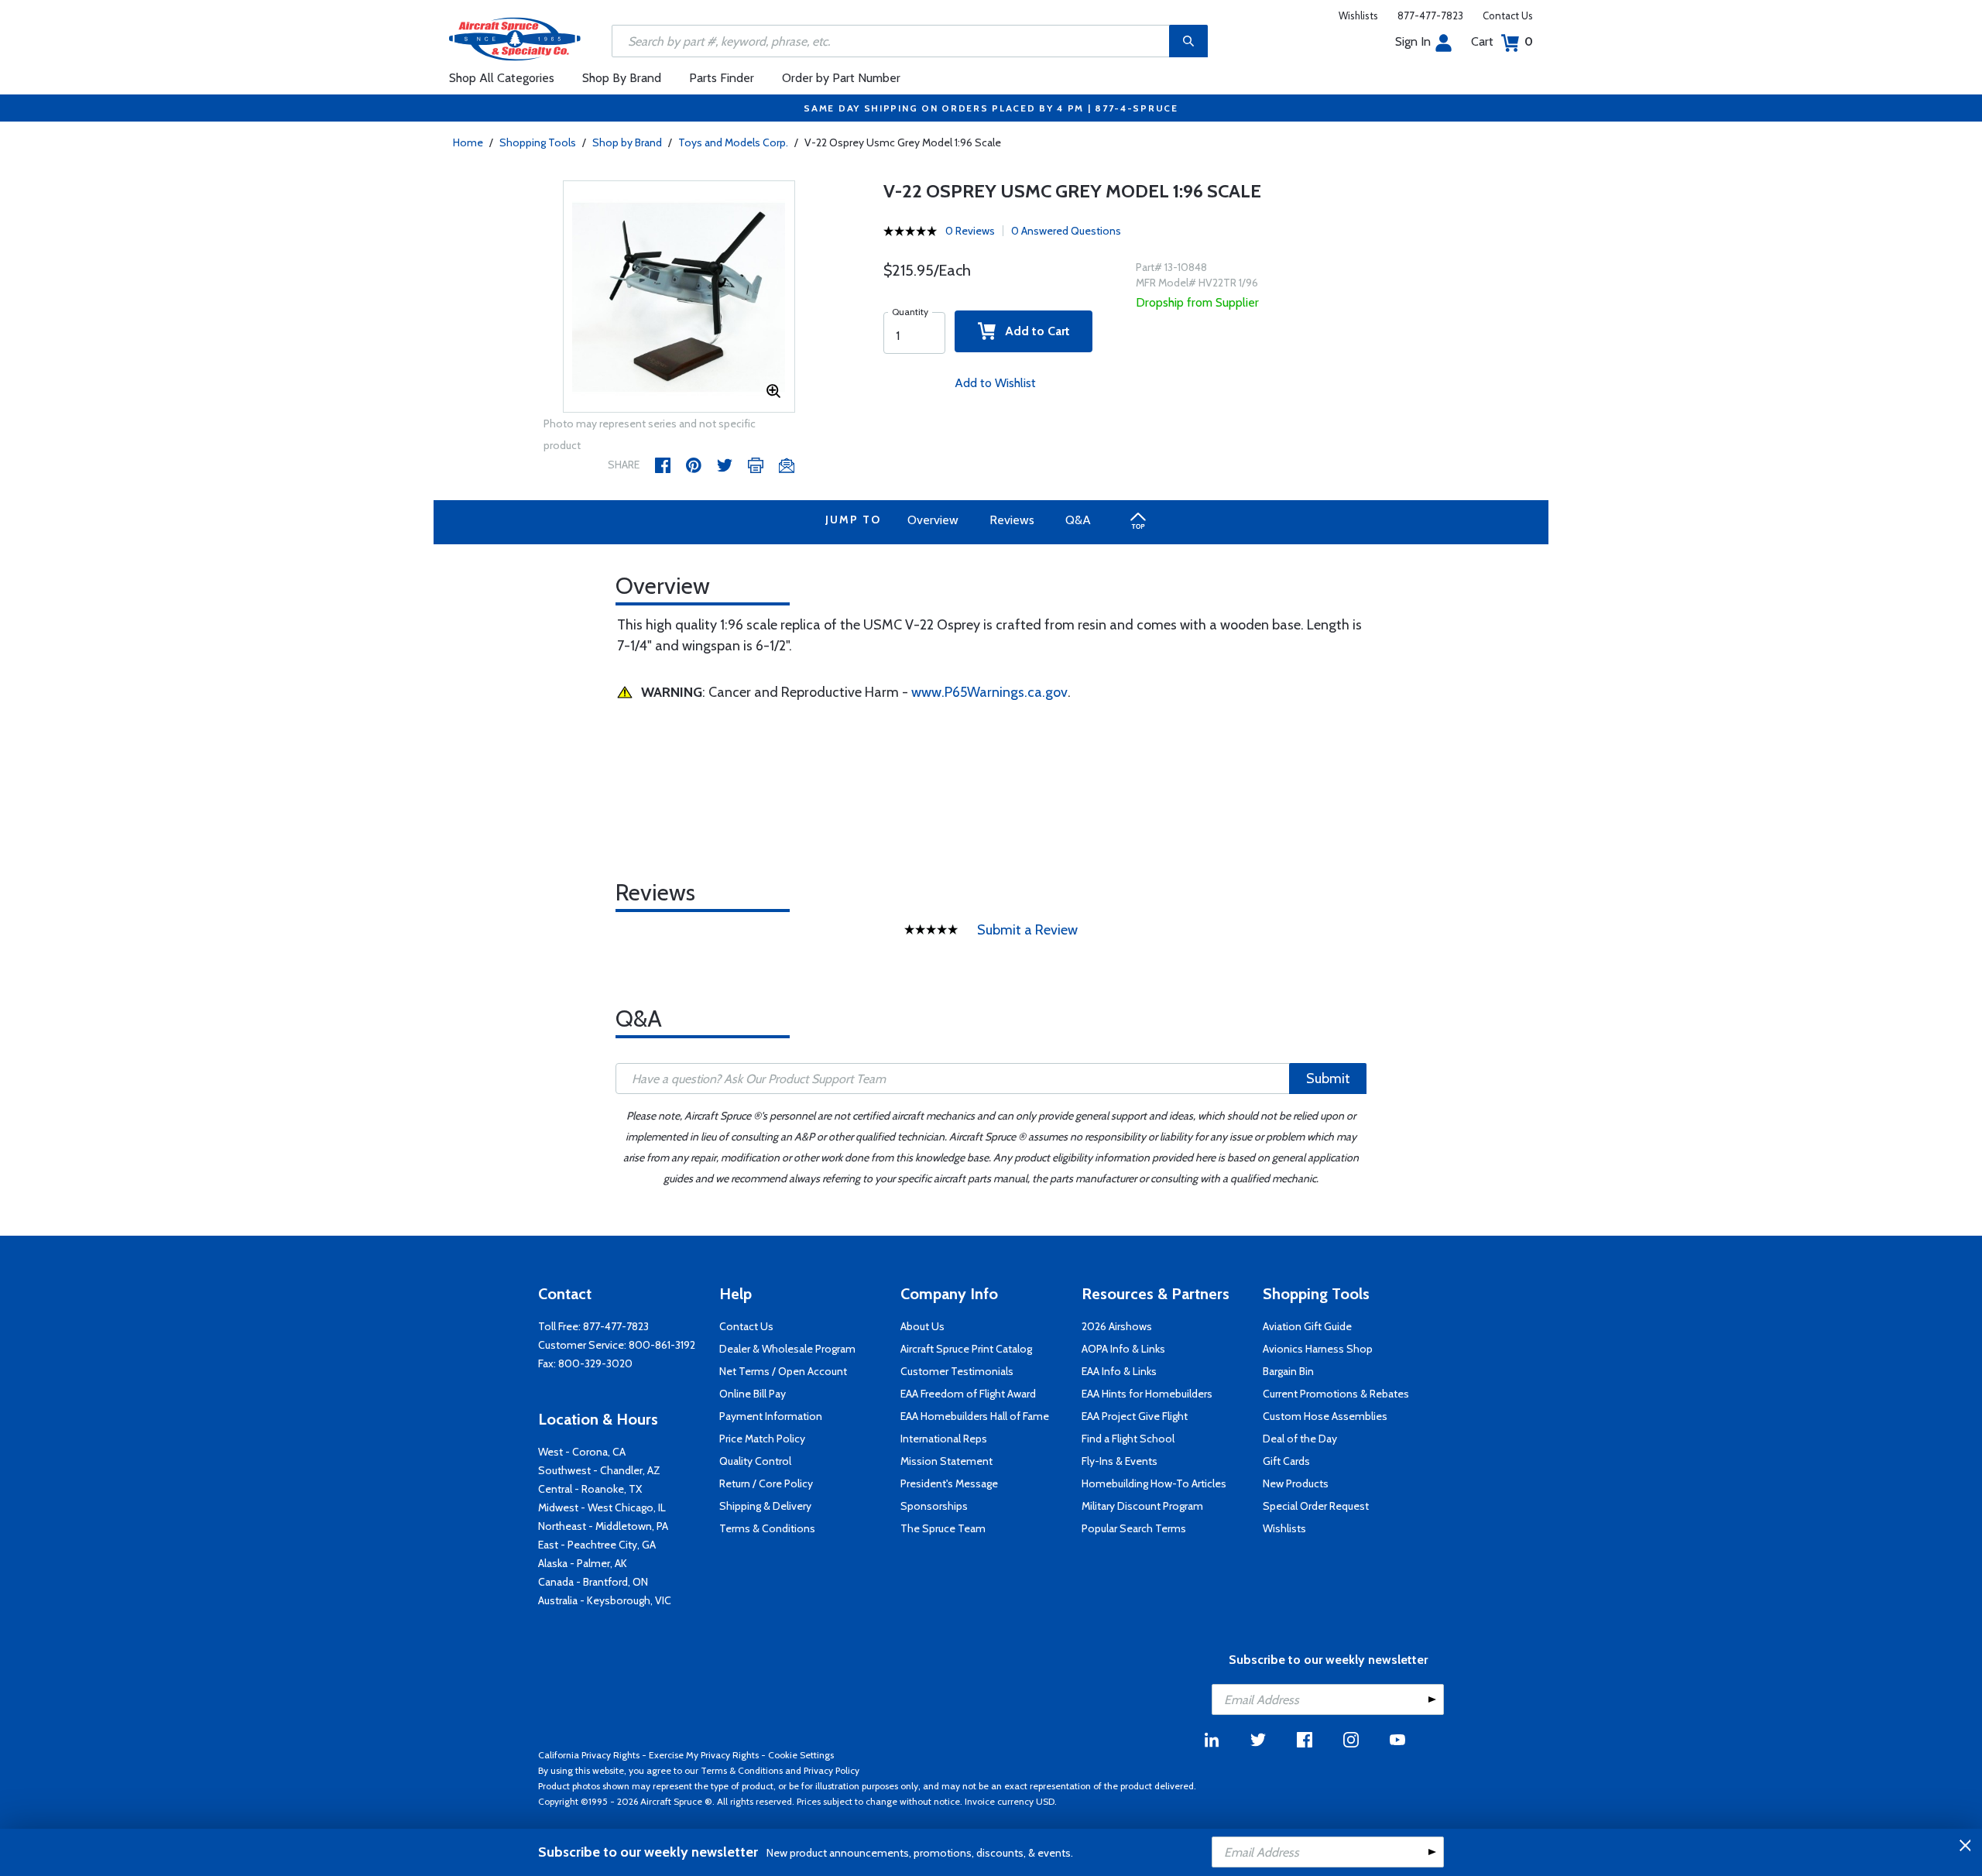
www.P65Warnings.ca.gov (989, 692)
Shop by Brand (627, 142)
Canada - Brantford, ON (593, 1582)
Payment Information (771, 1416)
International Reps (944, 1439)
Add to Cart (1033, 331)
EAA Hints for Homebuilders (1147, 1394)
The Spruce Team (943, 1528)
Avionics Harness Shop (1318, 1349)
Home (468, 142)
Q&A (1078, 520)
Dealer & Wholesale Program (787, 1349)
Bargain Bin (1288, 1371)
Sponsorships (934, 1506)
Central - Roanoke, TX (590, 1489)
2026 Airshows (1117, 1326)
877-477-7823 (1430, 15)
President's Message (949, 1483)
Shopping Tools (538, 142)
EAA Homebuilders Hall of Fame (975, 1416)
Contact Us (1508, 15)
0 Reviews (970, 231)
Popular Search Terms (1134, 1528)
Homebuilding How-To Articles (1154, 1483)
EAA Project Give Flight (1135, 1416)
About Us (922, 1326)
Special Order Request (1316, 1506)
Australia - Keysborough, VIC (605, 1600)
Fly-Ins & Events (1120, 1461)
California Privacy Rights (589, 1755)
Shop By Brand (622, 78)
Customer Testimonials (957, 1371)
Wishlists (1358, 15)
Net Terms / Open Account (783, 1371)
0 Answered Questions (1066, 231)
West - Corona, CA (582, 1452)
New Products (1296, 1483)
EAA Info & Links (1119, 1371)
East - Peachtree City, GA (597, 1545)
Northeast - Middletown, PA (603, 1526)
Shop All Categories (502, 78)
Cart (1502, 41)
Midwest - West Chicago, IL (602, 1507)
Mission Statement (946, 1461)
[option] (679, 297)
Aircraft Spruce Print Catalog (966, 1349)
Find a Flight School (1128, 1439)
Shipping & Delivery (765, 1506)
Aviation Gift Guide (1307, 1326)
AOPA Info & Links (1123, 1349)
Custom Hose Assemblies (1325, 1416)
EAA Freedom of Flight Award (968, 1394)
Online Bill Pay (753, 1394)
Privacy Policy (832, 1770)
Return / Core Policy (766, 1483)
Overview (933, 520)
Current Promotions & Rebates (1336, 1394)
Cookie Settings (801, 1755)
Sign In (1413, 41)
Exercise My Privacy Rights (704, 1755)
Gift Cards (1286, 1461)
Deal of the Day (1300, 1439)
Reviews (1012, 520)
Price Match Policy (762, 1439)
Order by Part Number (841, 78)
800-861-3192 (662, 1345)
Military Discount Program (1142, 1506)
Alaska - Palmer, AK (583, 1563)
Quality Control (755, 1461)
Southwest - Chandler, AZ (599, 1470)
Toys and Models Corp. (733, 142)
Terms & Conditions (767, 1528)
